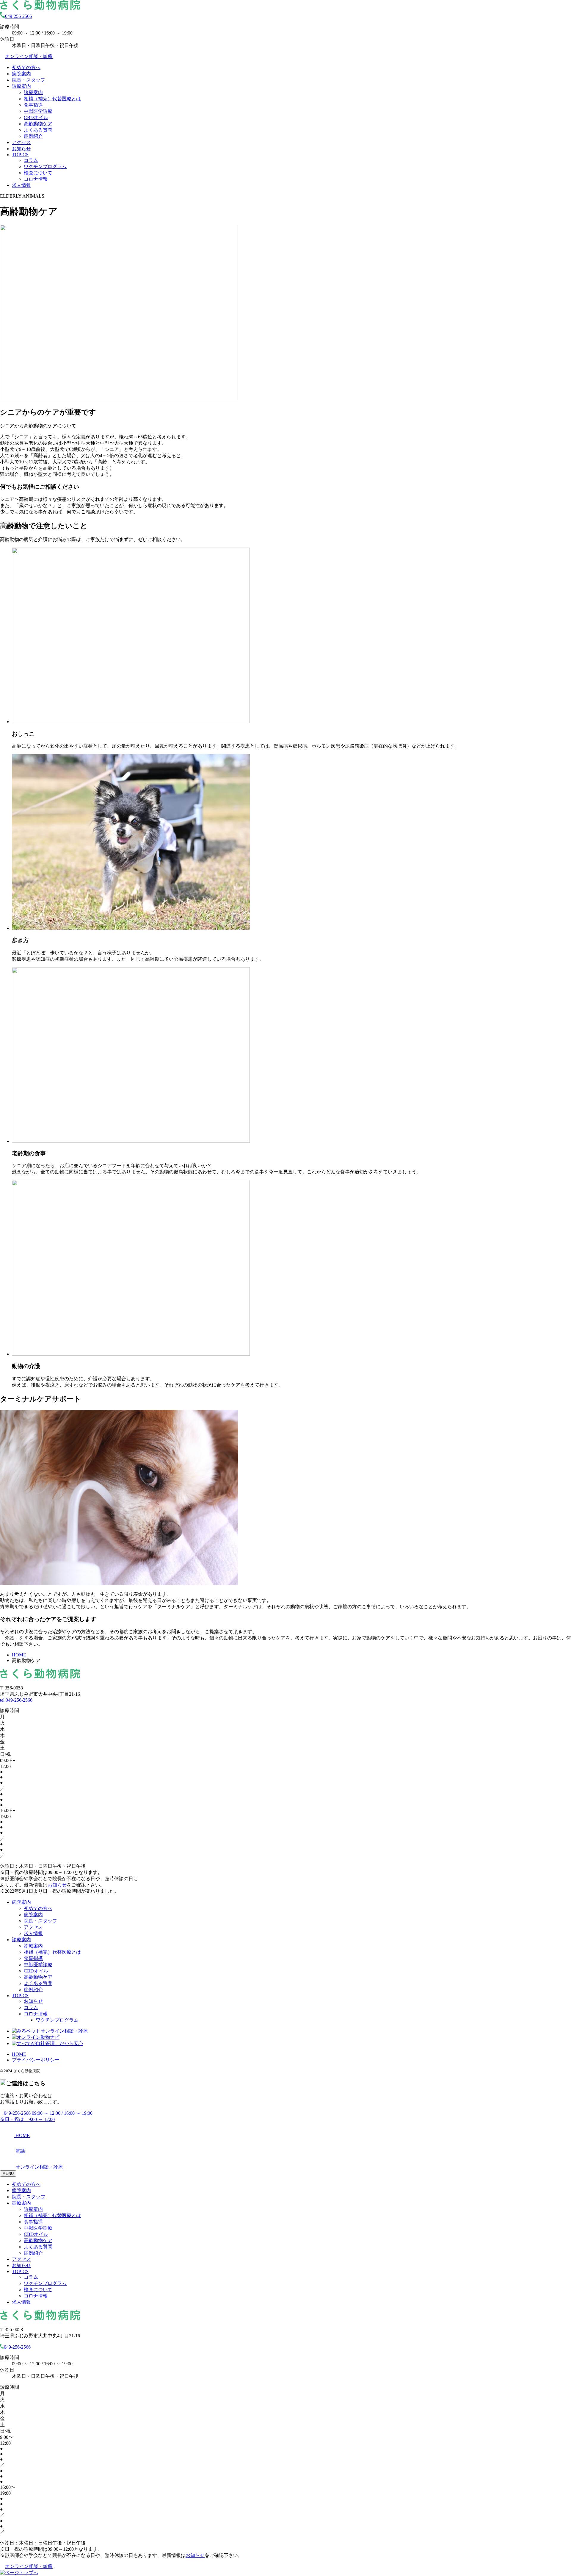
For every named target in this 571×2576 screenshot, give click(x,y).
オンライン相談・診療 (29, 56)
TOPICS (20, 155)
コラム (31, 160)
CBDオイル (36, 117)
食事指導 (33, 105)
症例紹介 (33, 136)
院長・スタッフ (29, 80)
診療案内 (21, 86)
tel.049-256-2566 (16, 1700)
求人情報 (21, 185)
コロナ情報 (36, 179)
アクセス (21, 142)
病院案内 (21, 74)
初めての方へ (26, 67)
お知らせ (21, 149)
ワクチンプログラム (45, 167)
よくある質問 (38, 130)
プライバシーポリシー (36, 2060)
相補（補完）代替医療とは (52, 99)
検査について (38, 173)
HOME (19, 2054)
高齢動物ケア (38, 124)
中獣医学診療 (38, 111)
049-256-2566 (18, 16)
